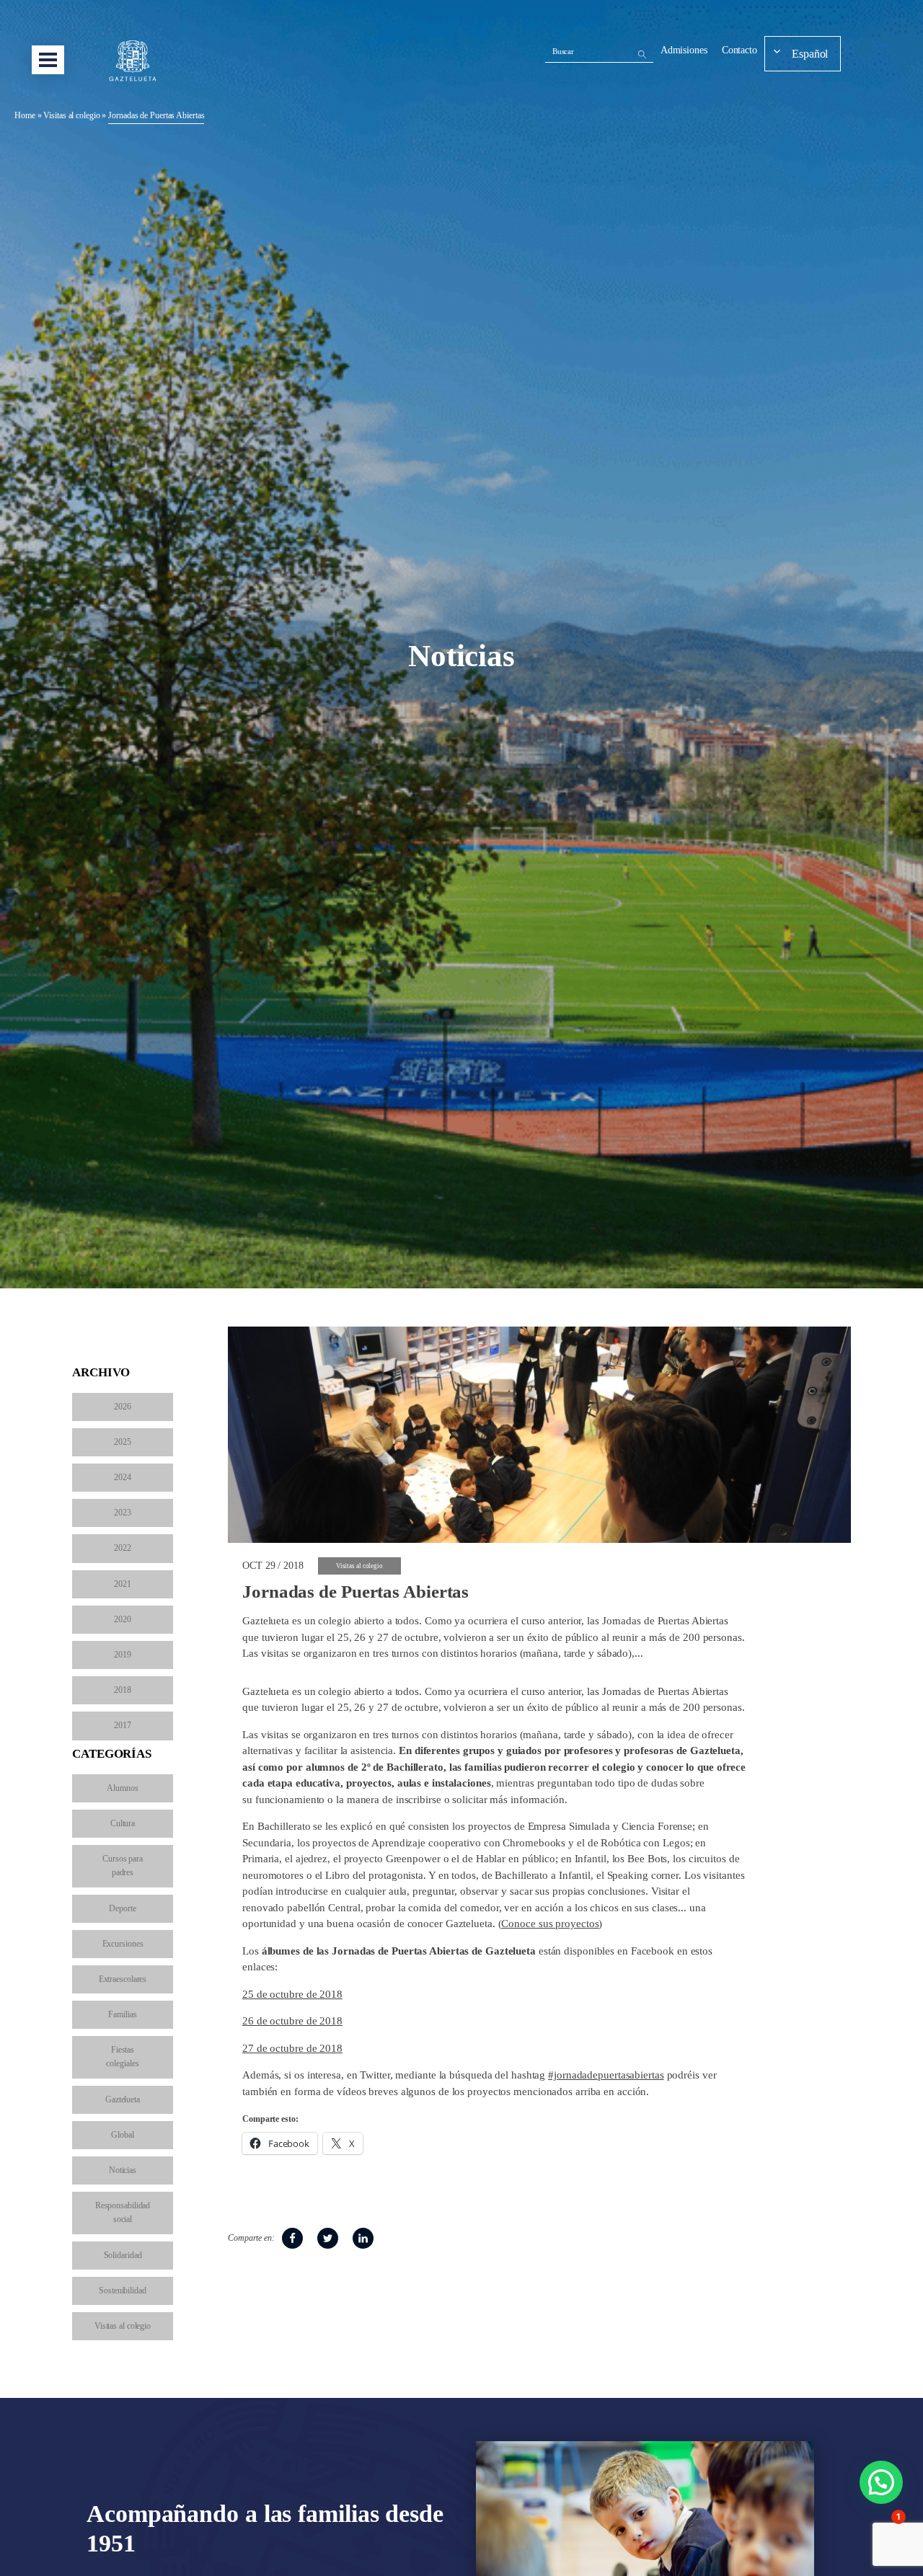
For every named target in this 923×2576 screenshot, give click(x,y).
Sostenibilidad (123, 2290)
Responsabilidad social (123, 2212)
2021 (123, 1584)
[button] (881, 2482)
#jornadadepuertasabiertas (606, 2075)
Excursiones (123, 1944)
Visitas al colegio (71, 115)
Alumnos (122, 1788)
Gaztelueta (123, 2099)
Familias (122, 2014)
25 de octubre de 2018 (292, 1994)
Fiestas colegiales (122, 2057)
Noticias (123, 2170)
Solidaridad (123, 2255)
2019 (123, 1655)
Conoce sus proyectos (550, 1924)
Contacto (739, 50)
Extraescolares (123, 1979)
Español (810, 54)
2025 (123, 1442)
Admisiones (684, 50)
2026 (123, 1407)
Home (25, 115)
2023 (123, 1513)
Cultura (123, 1823)
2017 (123, 1725)
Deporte (122, 1908)
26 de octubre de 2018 (292, 2021)
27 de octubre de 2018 (292, 2048)
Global (122, 2135)
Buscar (563, 51)
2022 (123, 1548)
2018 (123, 1690)
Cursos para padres (123, 1865)
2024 (123, 1477)
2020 (123, 1619)
